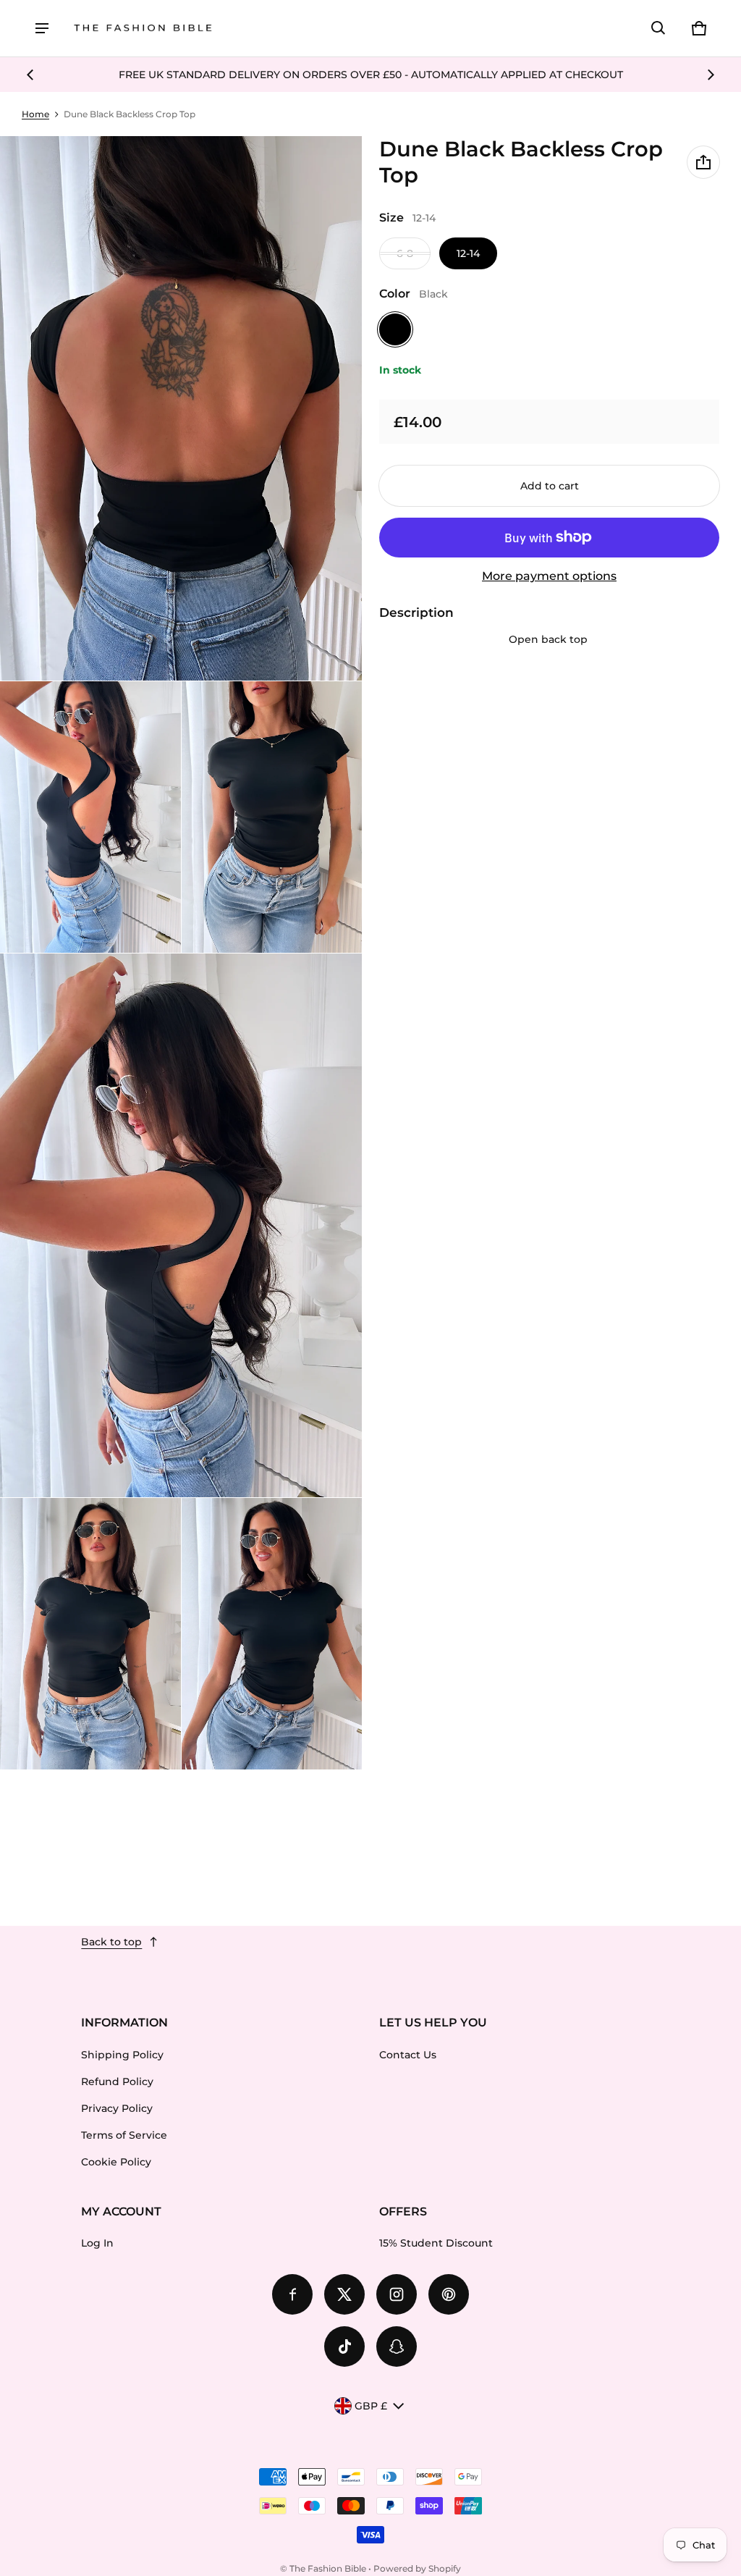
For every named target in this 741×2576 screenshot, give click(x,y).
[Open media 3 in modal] (90, 817)
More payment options (549, 576)
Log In (97, 2243)
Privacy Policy (117, 2108)
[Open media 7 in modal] (272, 1634)
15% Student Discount (436, 2243)
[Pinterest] (449, 2294)
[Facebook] (292, 2294)
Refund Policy (117, 2082)
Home (35, 114)
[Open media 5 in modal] (181, 1226)
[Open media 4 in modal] (272, 817)
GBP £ (371, 2406)
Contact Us (408, 2055)
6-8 (405, 253)
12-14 (468, 253)
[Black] (395, 329)
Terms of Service (124, 2135)
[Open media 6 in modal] (90, 1634)
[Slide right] (711, 75)
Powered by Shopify (417, 2568)
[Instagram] (397, 2294)
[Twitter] (344, 2294)
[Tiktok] (344, 2346)
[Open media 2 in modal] (181, 408)
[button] (659, 28)
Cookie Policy (116, 2162)
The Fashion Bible (328, 2568)
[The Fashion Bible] (143, 29)
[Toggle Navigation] (42, 28)
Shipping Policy (122, 2055)
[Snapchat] (397, 2346)
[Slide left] (30, 75)
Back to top (111, 1942)
